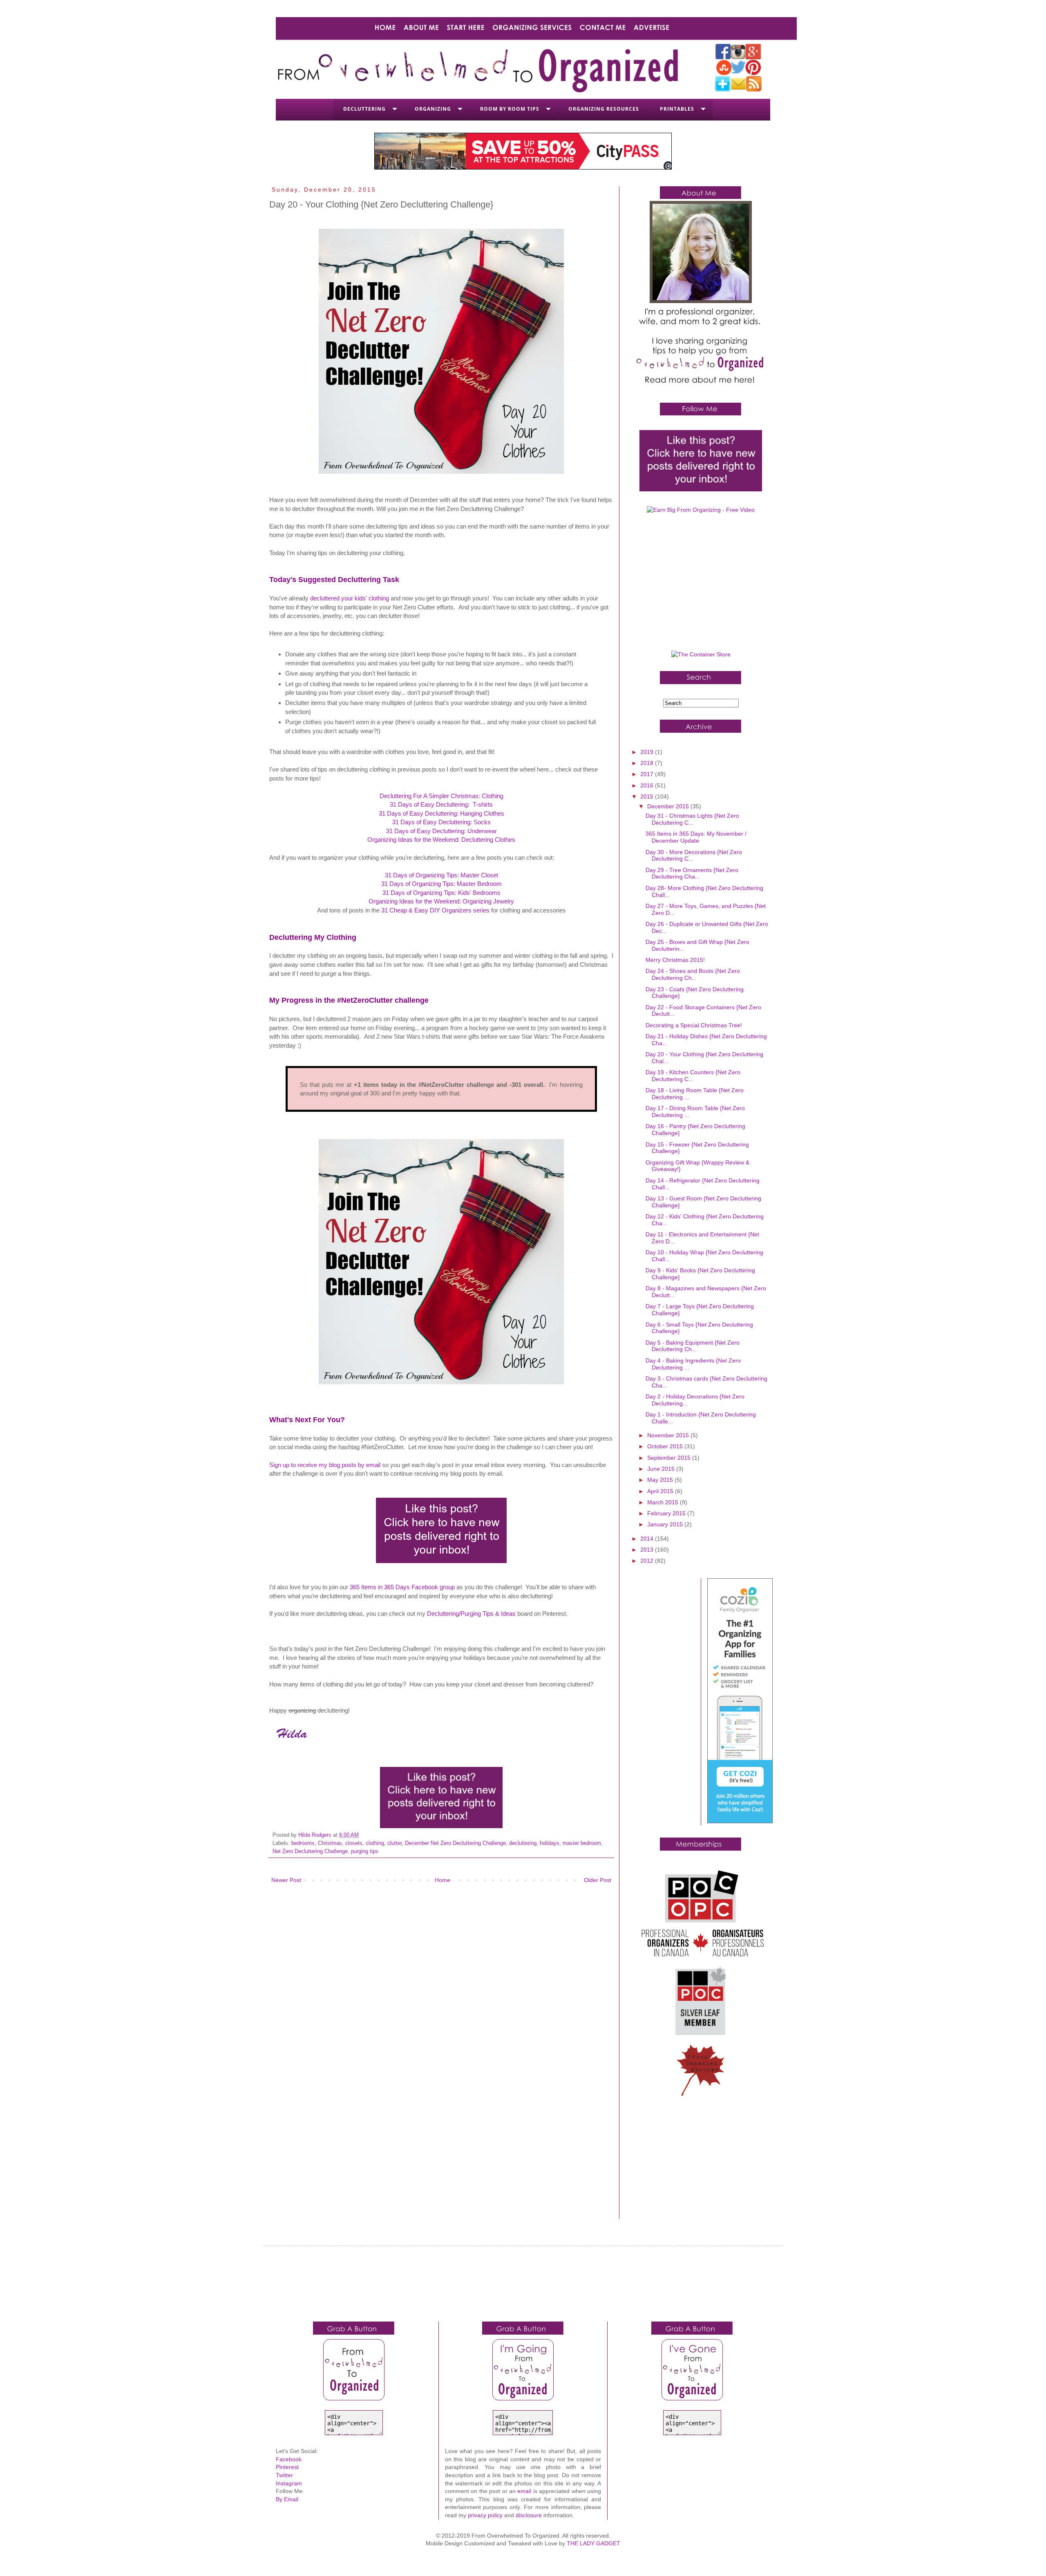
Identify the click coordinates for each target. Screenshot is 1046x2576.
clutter (394, 1843)
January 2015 (666, 1524)
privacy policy (485, 2515)
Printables (677, 109)
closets (354, 1843)
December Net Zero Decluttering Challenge (455, 1843)
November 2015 (669, 1435)
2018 (648, 763)
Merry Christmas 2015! (675, 960)
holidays (550, 1843)
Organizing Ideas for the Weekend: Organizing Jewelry (441, 901)
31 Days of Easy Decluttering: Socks (441, 822)
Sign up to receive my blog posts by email (325, 1465)
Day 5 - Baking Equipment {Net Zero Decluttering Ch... (693, 1346)
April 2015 (661, 1491)
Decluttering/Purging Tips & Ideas (471, 1614)
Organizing (433, 109)
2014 (648, 1539)
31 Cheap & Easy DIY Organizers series (435, 910)
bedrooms (303, 1843)
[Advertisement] (701, 585)
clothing (375, 1843)
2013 (648, 1550)
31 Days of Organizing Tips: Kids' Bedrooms (441, 893)
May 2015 (661, 1480)
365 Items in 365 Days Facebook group (402, 1587)
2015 (648, 796)
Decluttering (364, 109)
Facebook (289, 2459)
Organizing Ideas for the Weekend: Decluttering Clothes (441, 840)
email (524, 2491)
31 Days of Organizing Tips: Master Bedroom (441, 884)
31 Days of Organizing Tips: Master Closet (441, 875)
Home (443, 1880)
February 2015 (667, 1513)
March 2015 (664, 1502)
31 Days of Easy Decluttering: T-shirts (441, 804)
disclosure (529, 2515)
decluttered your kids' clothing (350, 598)
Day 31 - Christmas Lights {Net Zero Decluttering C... (692, 819)
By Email (287, 2499)
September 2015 (670, 1458)
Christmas (330, 1843)
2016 (648, 785)
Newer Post (286, 1880)
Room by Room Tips (510, 109)
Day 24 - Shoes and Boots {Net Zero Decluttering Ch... (693, 974)
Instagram (289, 2483)
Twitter (284, 2475)
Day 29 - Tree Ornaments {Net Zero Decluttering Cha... (692, 873)
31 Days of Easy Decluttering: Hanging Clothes (441, 813)
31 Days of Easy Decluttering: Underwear (441, 831)
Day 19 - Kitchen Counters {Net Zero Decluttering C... (693, 1076)
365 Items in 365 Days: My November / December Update (696, 837)
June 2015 (662, 1469)
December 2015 (669, 806)
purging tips (365, 1851)
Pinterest (287, 2467)
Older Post (598, 1880)
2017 (648, 774)
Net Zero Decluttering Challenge (310, 1851)
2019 (648, 752)
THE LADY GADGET (593, 2543)
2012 (648, 1561)
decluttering (523, 1843)
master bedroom (582, 1843)
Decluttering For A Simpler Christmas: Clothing (441, 796)
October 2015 (666, 1446)
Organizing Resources (604, 109)
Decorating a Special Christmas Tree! (694, 1025)
